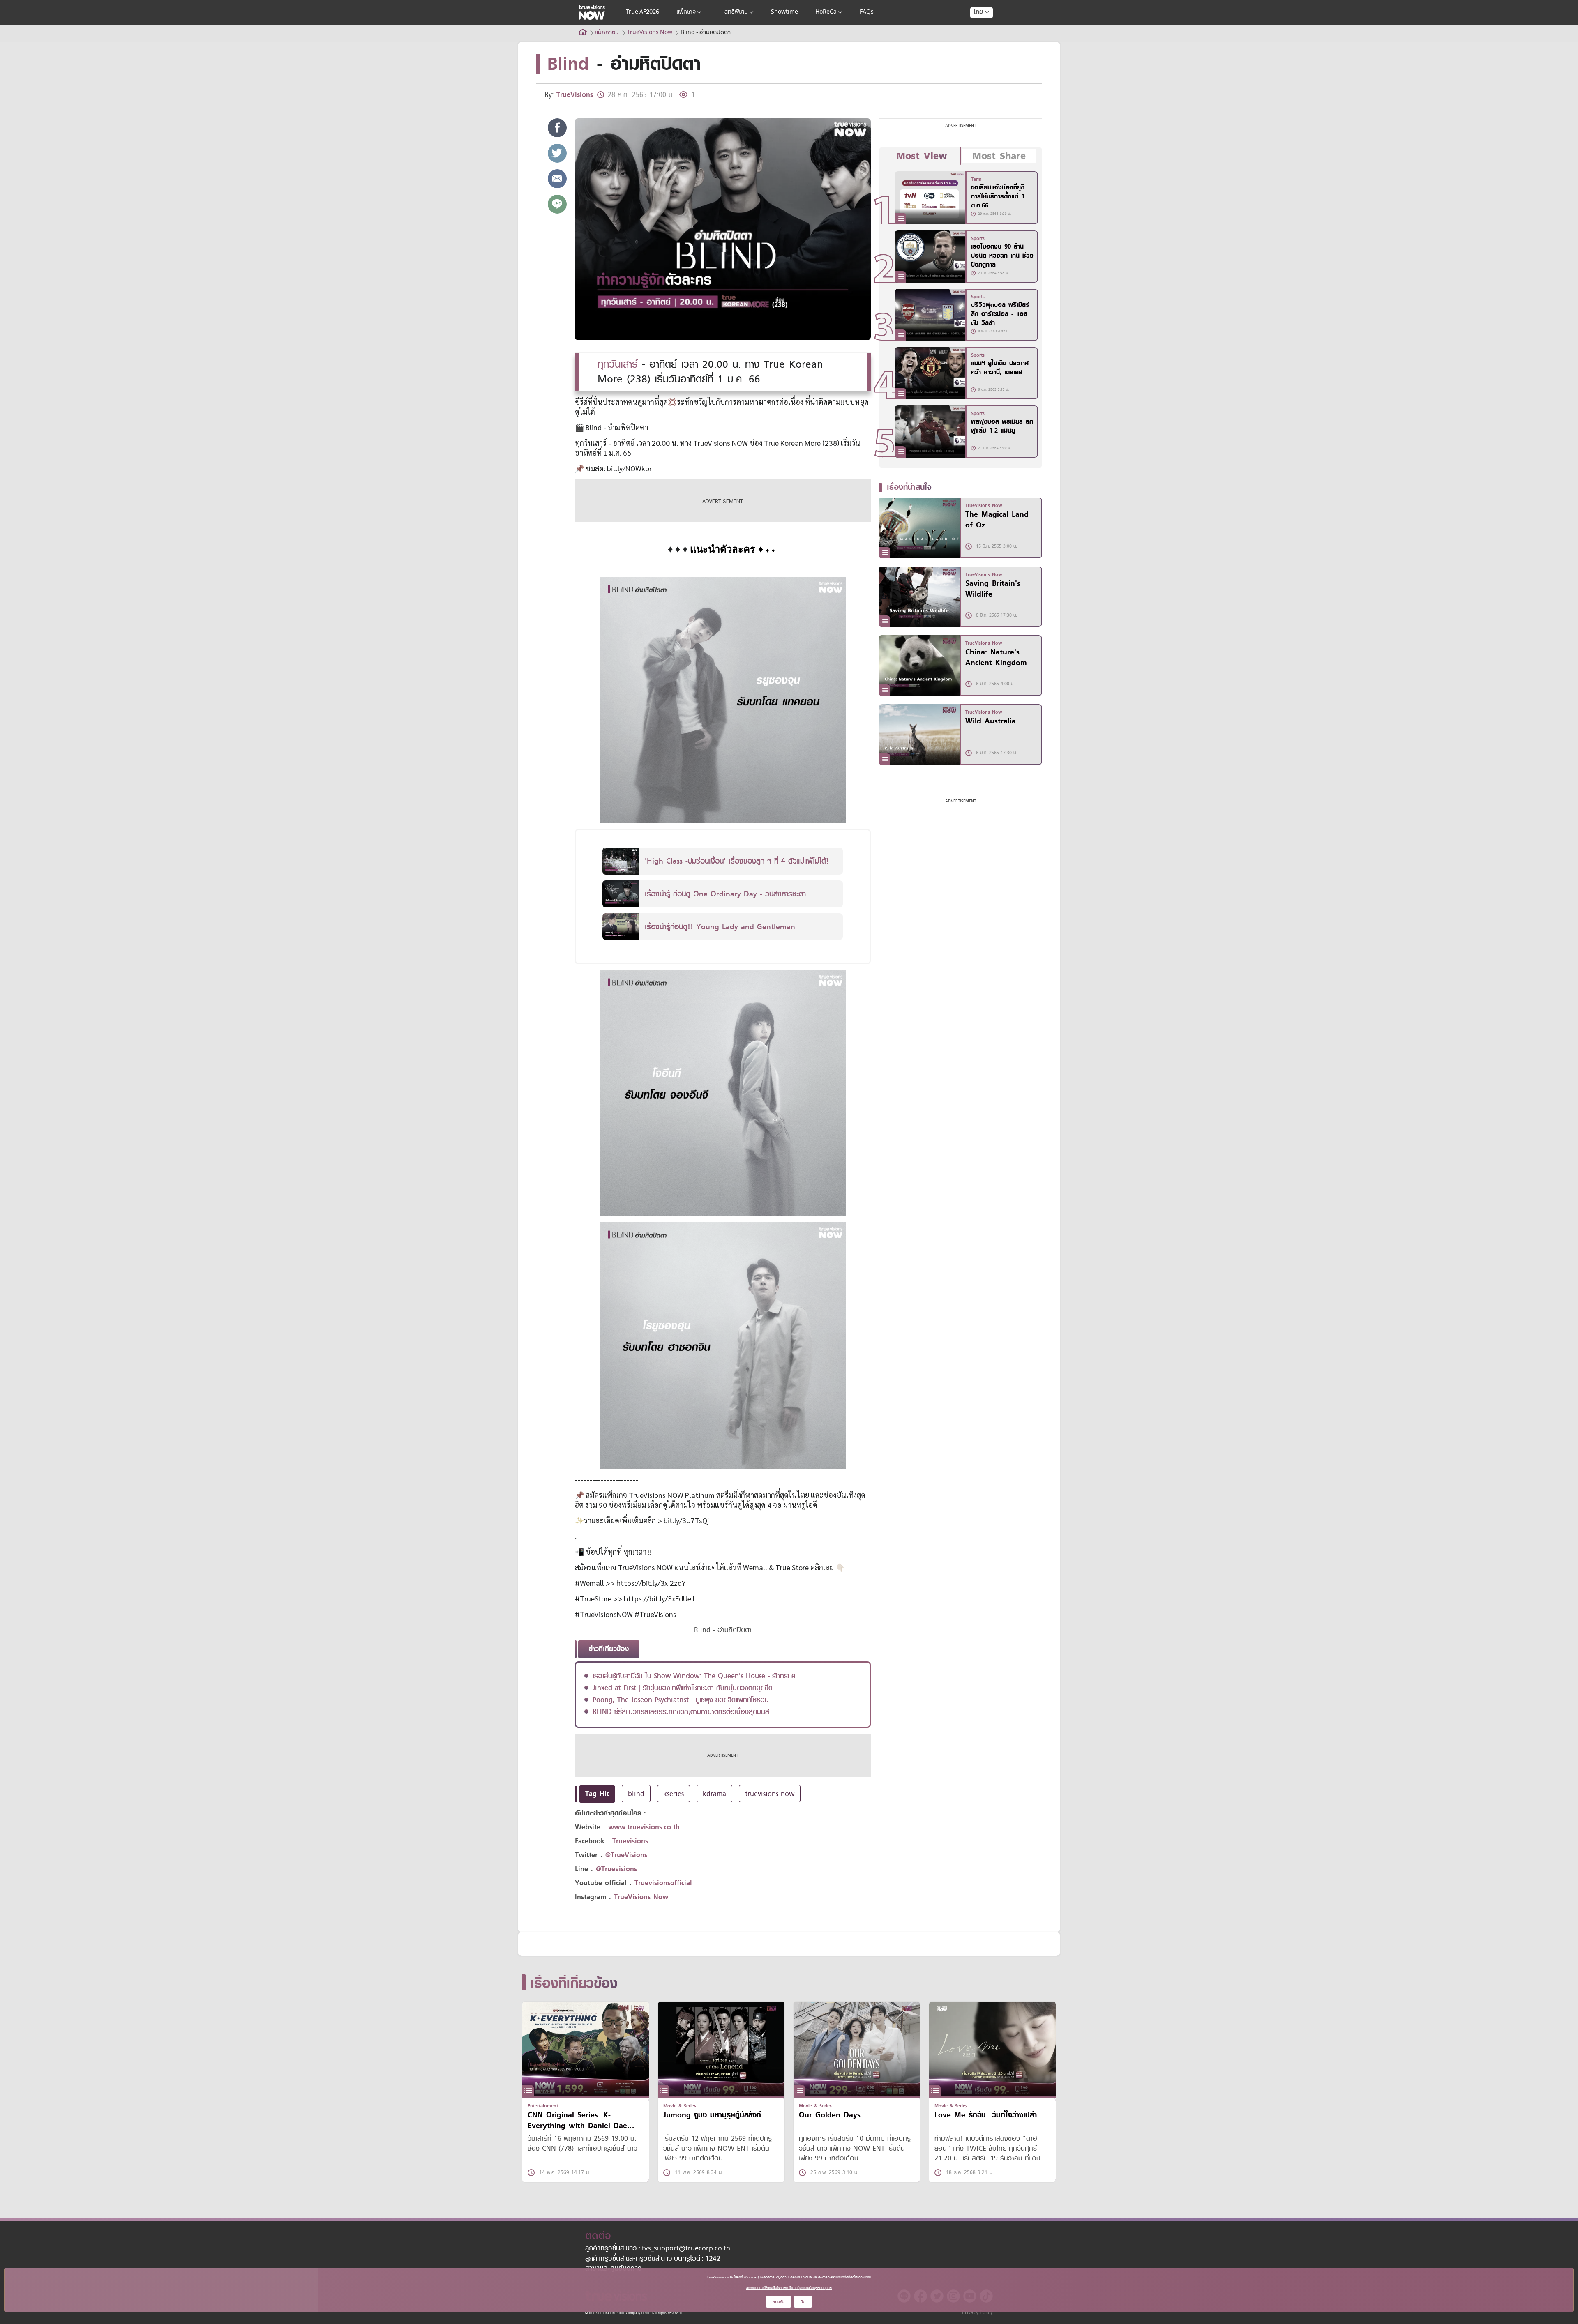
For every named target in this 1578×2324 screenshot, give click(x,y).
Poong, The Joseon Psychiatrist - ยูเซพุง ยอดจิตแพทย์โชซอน (681, 1700)
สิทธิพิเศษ (736, 12)
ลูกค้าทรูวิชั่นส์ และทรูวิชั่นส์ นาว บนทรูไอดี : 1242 (653, 2259)
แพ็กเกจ (686, 12)
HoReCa (826, 12)
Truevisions (630, 1841)
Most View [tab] (922, 156)
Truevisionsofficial (663, 1883)
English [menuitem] (976, 42)
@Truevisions (616, 1869)
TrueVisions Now (641, 1897)
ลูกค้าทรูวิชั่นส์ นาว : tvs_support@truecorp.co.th (658, 2249)
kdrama (714, 1794)
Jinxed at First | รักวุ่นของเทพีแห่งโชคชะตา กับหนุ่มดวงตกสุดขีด (683, 1688)
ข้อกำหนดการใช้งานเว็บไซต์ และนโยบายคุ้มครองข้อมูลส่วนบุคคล (789, 2288)
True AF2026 (643, 12)
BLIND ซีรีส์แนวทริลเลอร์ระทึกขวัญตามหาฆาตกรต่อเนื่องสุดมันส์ (681, 1711)
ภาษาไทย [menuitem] (974, 29)
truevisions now (770, 1794)
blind (636, 1794)
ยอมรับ (779, 2302)
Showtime (784, 12)
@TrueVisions (626, 1855)
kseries (674, 1794)
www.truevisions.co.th (644, 1827)
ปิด (803, 2302)
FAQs (867, 12)
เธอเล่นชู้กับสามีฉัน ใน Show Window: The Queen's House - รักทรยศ (694, 1676)
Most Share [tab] (999, 156)
